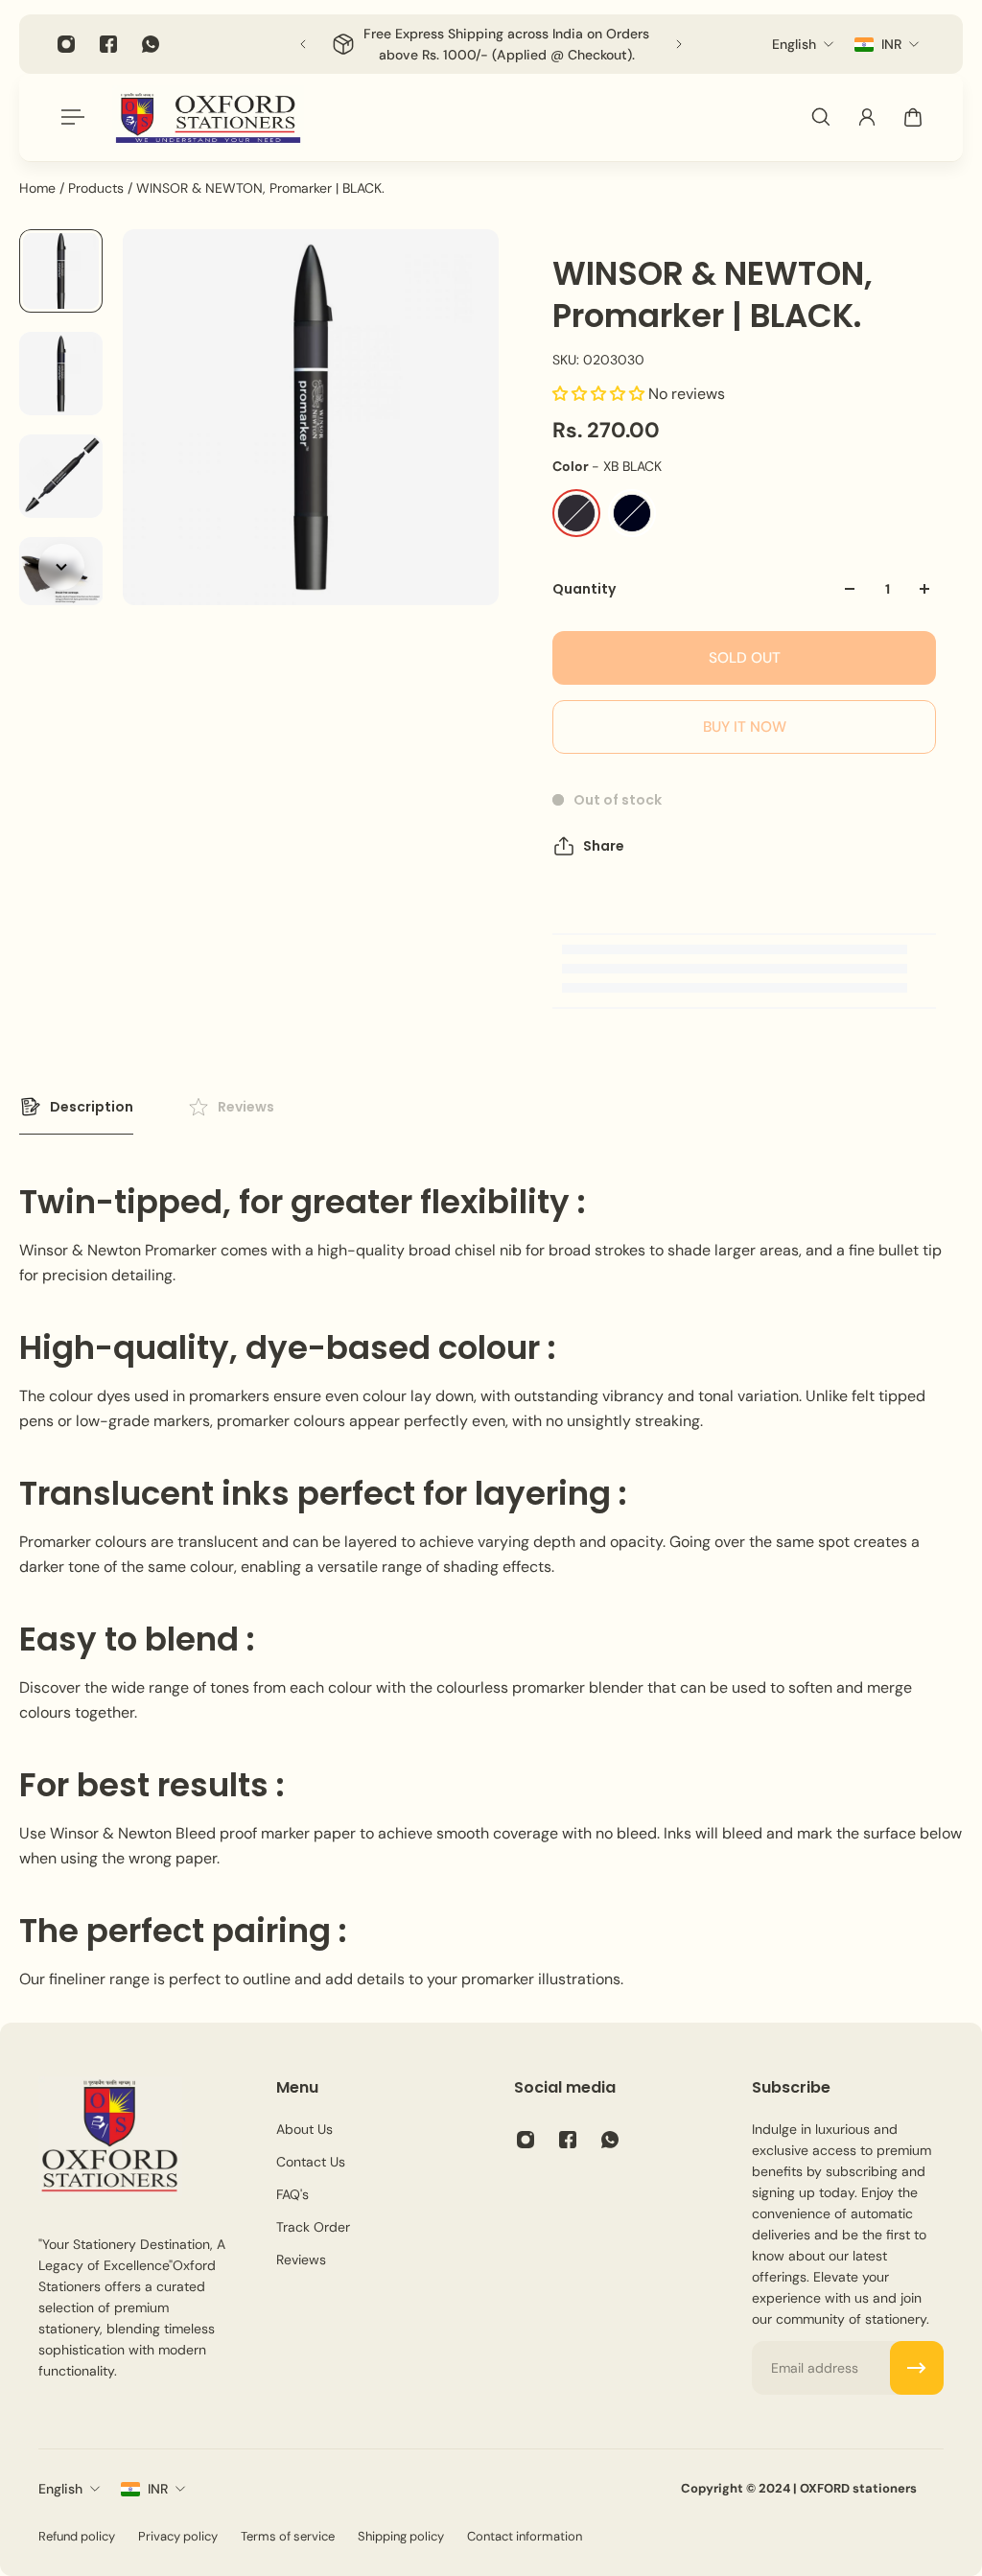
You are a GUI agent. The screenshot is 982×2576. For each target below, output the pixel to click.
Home (39, 188)
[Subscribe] (917, 2368)
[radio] (576, 513)
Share (604, 846)
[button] (600, 394)
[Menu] (69, 117)
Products (98, 188)
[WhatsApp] (151, 44)
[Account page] (867, 117)
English (60, 2489)
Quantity (584, 589)
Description (92, 1107)
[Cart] (913, 117)
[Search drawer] (821, 117)
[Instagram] (66, 44)
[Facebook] (108, 44)
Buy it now (745, 727)
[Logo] (208, 117)
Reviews (246, 1107)
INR (158, 2489)
